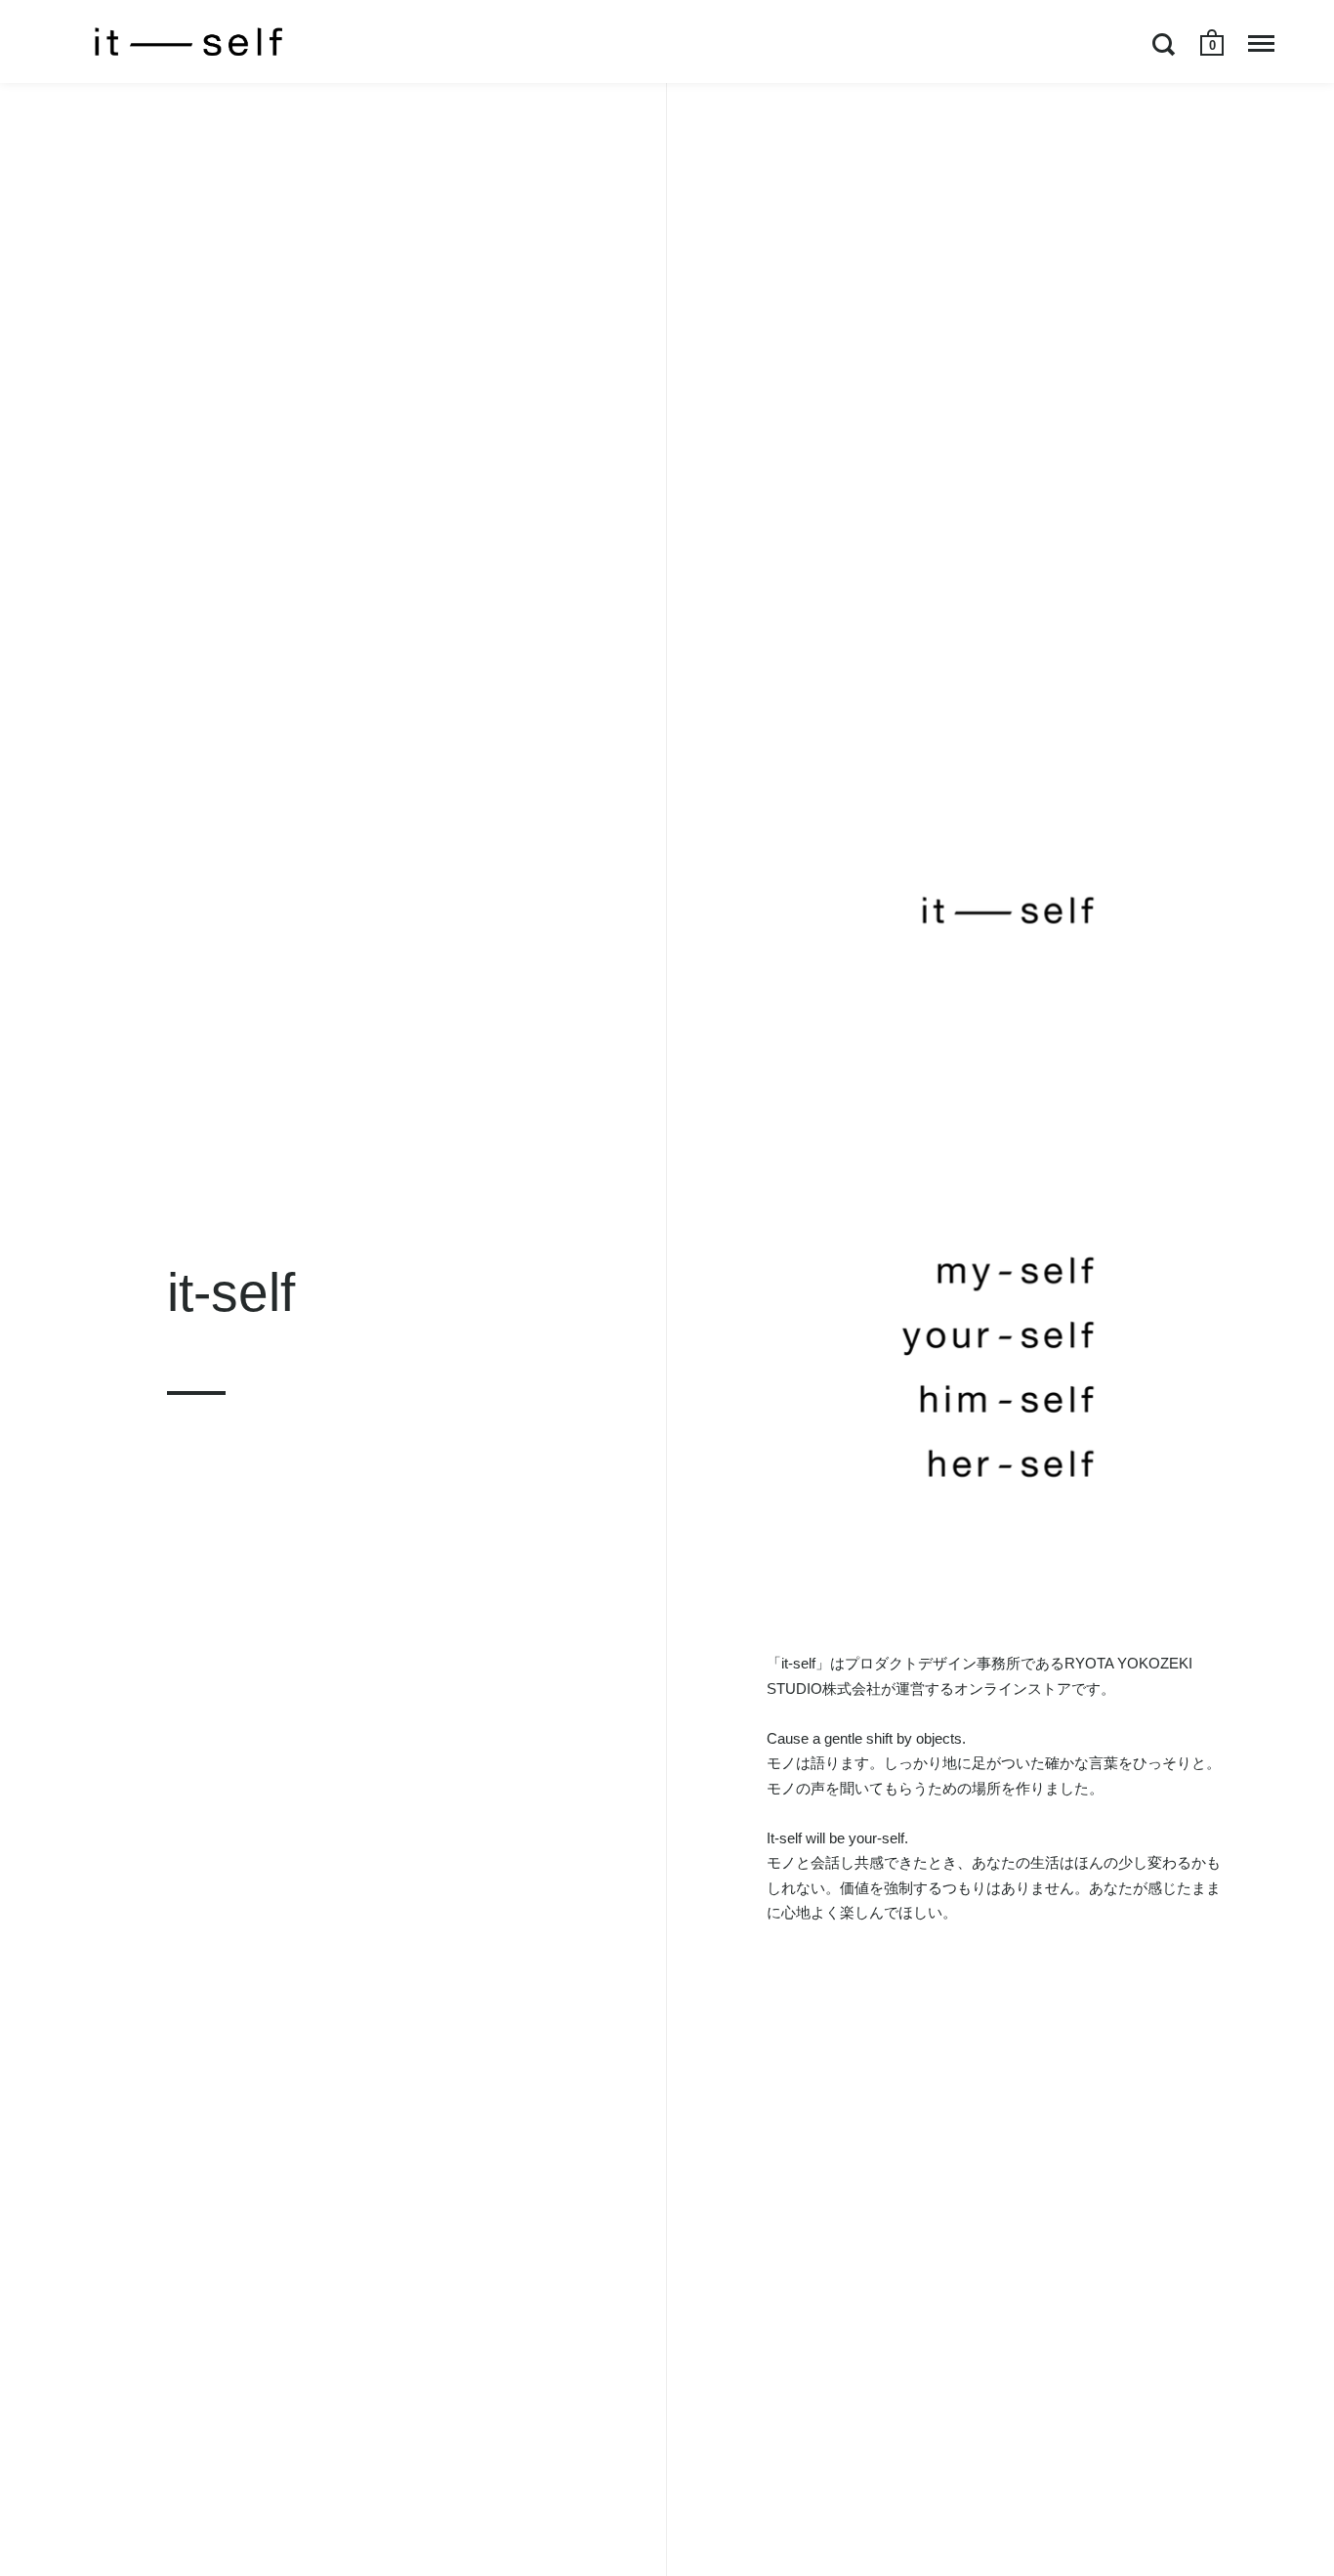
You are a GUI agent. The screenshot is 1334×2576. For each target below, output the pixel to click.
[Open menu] (1261, 44)
